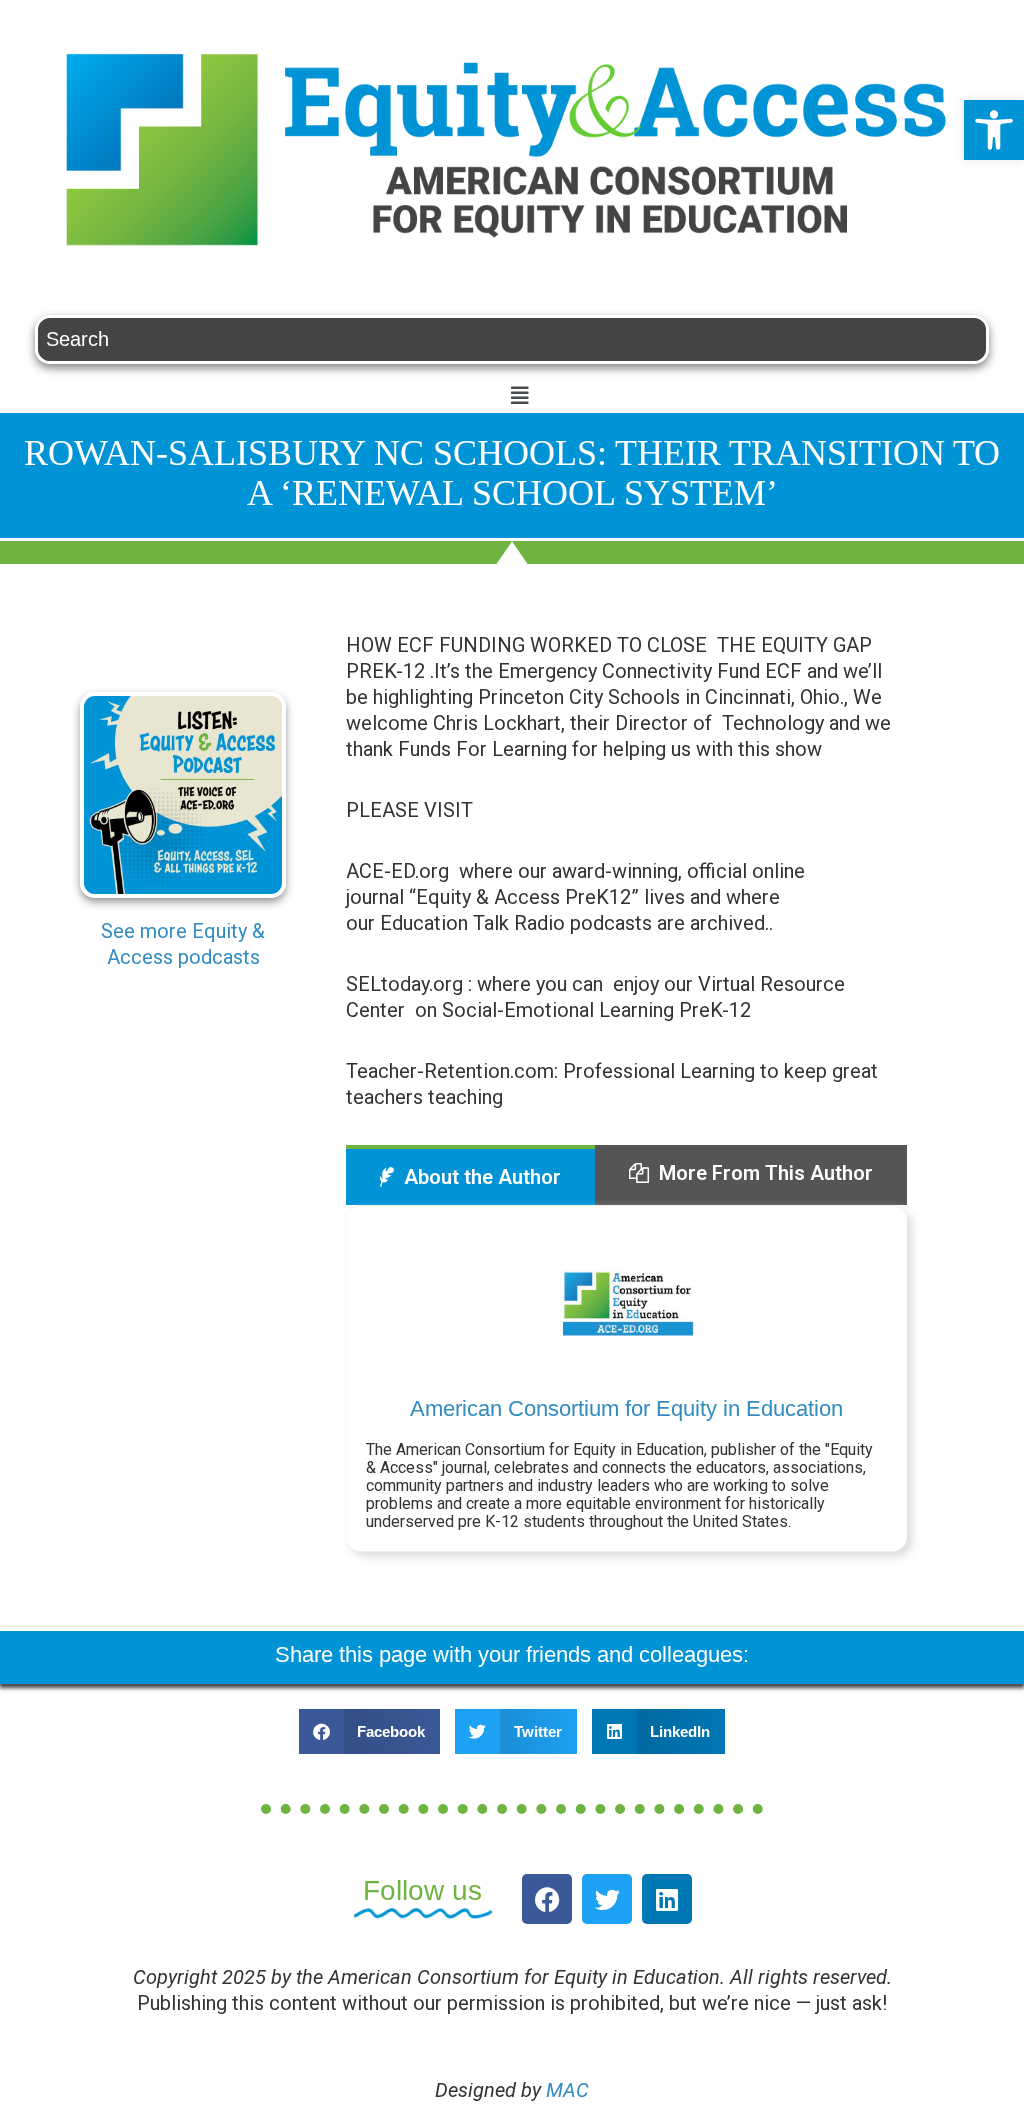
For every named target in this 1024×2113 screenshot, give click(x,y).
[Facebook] (547, 1899)
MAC (567, 2090)
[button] (994, 130)
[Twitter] (607, 1899)
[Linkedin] (667, 1899)
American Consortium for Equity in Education (626, 1408)
